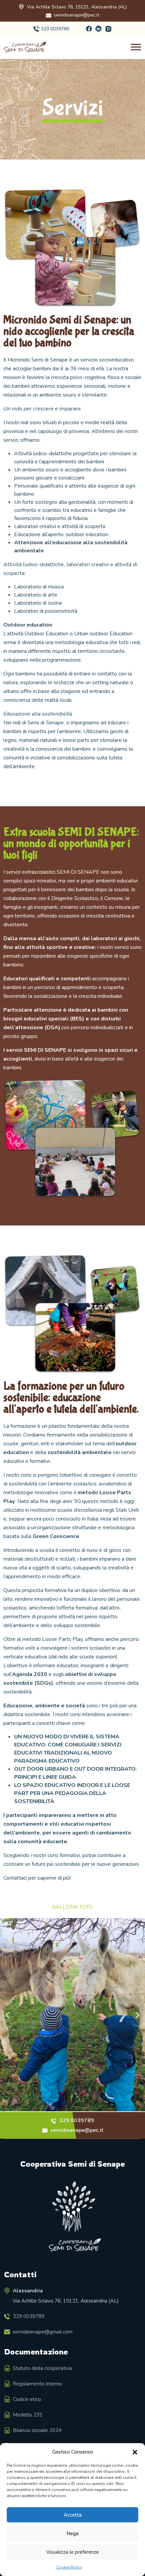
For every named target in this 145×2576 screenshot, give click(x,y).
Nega (72, 2534)
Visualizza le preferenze (72, 2552)
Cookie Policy (69, 2567)
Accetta (73, 2515)
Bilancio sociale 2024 (37, 2430)
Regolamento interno (37, 2384)
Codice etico (27, 2399)
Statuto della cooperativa (42, 2368)
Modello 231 (28, 2415)
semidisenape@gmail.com (43, 2332)
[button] (135, 2452)
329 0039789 (55, 29)
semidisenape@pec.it (76, 15)
